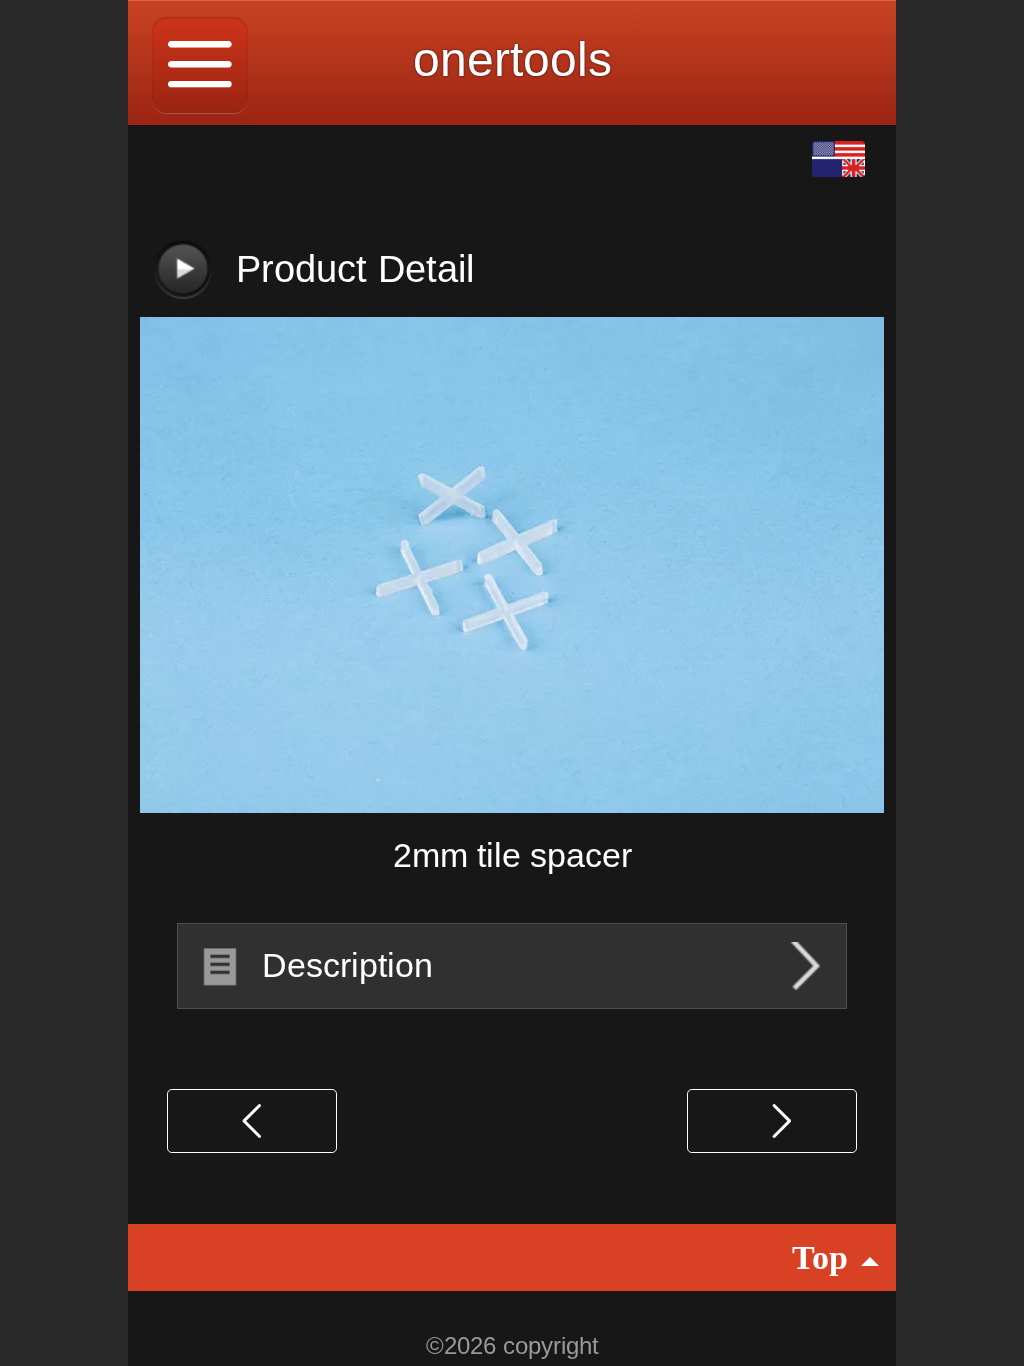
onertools (512, 59)
